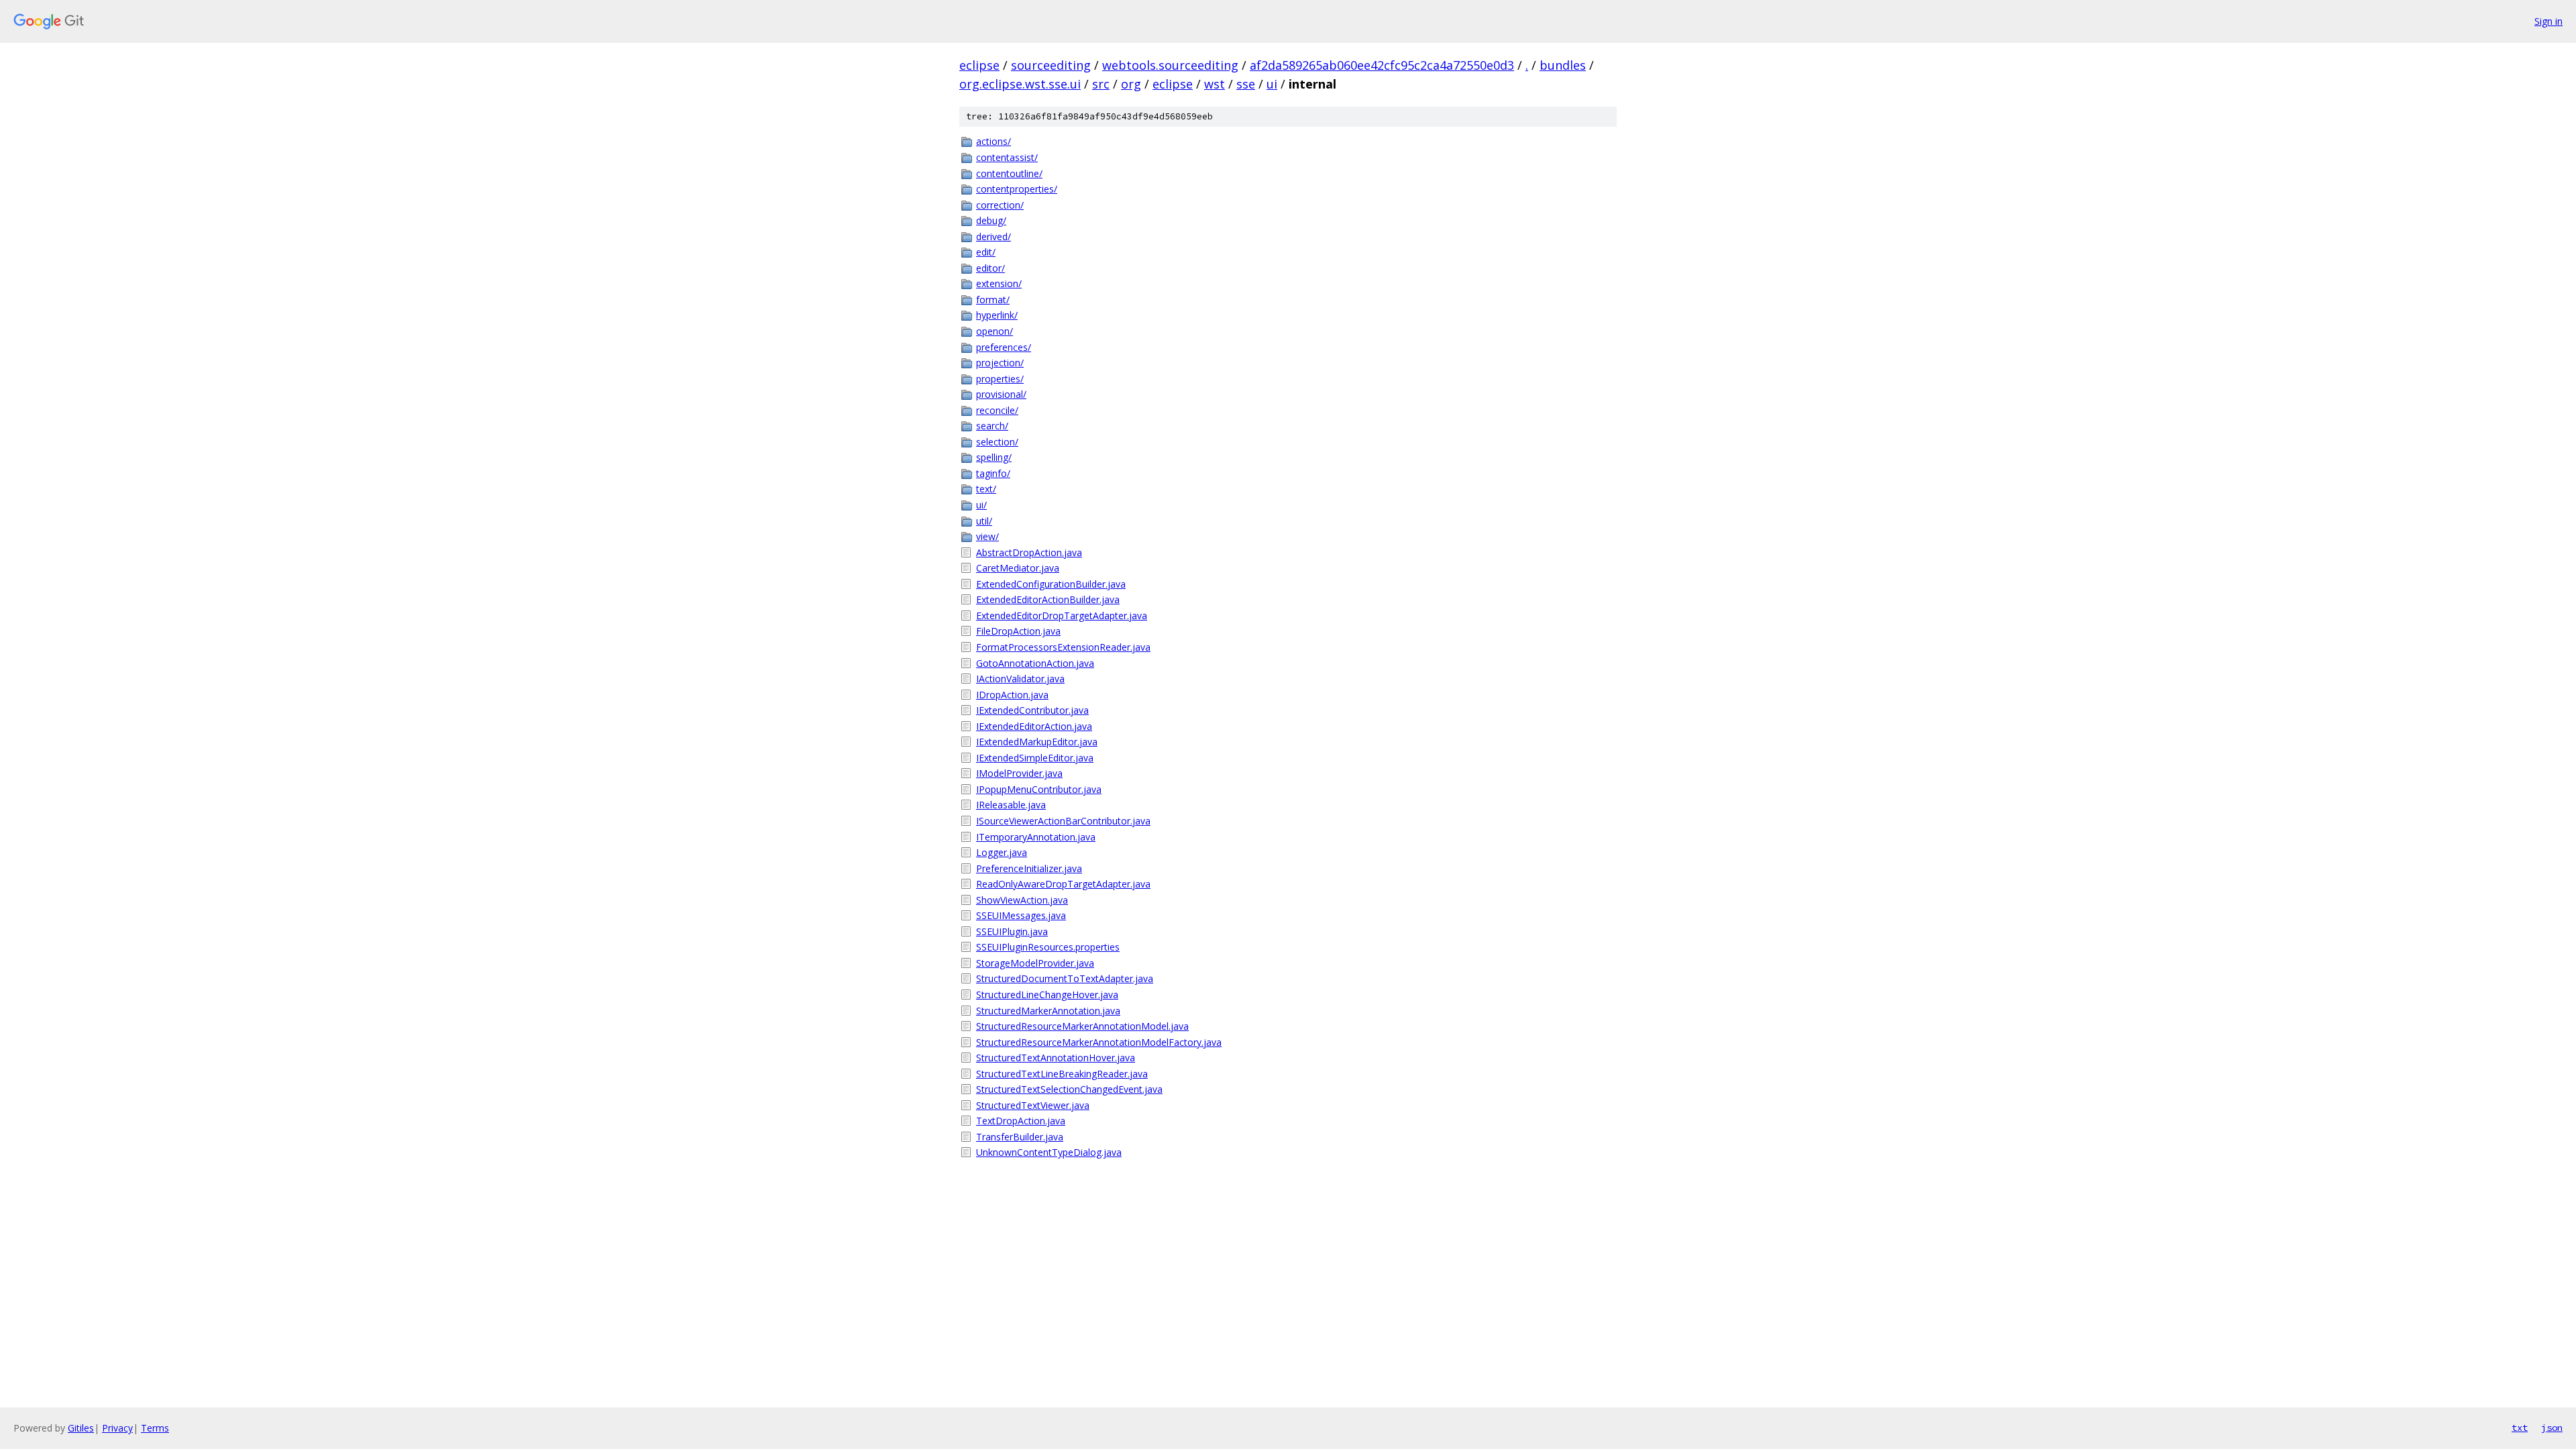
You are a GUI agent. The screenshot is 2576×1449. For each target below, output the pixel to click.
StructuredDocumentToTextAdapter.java (1065, 978)
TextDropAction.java (1021, 1121)
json (2552, 1428)
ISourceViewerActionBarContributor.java (1063, 821)
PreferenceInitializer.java (1029, 868)
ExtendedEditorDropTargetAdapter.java (1062, 615)
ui (1272, 84)
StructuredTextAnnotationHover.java (1056, 1058)
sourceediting (1051, 65)
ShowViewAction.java (1022, 900)
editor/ (990, 268)
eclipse (979, 65)
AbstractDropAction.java (1029, 552)
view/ (987, 536)
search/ (992, 426)
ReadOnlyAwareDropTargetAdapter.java (1063, 884)
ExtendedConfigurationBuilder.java (1051, 584)
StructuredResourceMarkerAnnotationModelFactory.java (1099, 1042)
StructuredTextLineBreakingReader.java (1062, 1074)
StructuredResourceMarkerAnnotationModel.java (1082, 1026)
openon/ (995, 331)
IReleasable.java (1011, 805)
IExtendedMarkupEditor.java (1037, 742)
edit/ (986, 252)
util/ (984, 521)
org (1131, 84)
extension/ (999, 283)
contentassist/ (1007, 157)
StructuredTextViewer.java (1033, 1105)
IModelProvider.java (1019, 773)
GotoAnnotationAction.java (1035, 663)
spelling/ (994, 457)
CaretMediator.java (1018, 568)
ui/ (981, 505)
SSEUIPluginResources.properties (1048, 947)
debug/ (991, 220)
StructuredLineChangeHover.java (1047, 995)
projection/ (1000, 363)
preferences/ (1004, 347)
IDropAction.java (1012, 695)
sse (1246, 84)
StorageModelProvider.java (1035, 963)
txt (2520, 1428)
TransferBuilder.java (1020, 1137)
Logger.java (1002, 852)
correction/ (1000, 205)
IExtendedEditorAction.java (1034, 726)
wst (1215, 84)
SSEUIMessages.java (1021, 915)
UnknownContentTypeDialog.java (1049, 1152)
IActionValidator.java (1020, 679)
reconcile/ (997, 410)
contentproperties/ (1017, 189)
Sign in (2548, 21)
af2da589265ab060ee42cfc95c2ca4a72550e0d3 (1382, 65)
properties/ (1000, 379)
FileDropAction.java (1018, 631)
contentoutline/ (1009, 173)
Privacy (117, 1428)
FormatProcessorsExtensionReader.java (1063, 647)
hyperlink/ (997, 315)
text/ (986, 489)
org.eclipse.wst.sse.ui (1020, 84)
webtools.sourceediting (1170, 65)
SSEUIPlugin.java (1012, 931)
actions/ (994, 141)
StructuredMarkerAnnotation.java (1048, 1011)
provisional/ (1001, 394)
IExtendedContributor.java (1032, 710)
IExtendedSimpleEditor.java (1035, 758)
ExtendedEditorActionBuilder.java (1048, 599)
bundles (1563, 65)
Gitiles (81, 1428)
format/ (993, 300)
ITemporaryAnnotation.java (1036, 837)
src (1101, 84)
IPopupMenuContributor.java (1039, 789)
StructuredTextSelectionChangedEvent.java (1069, 1089)
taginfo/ (993, 473)
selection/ (997, 442)
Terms (155, 1428)
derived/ (994, 236)
